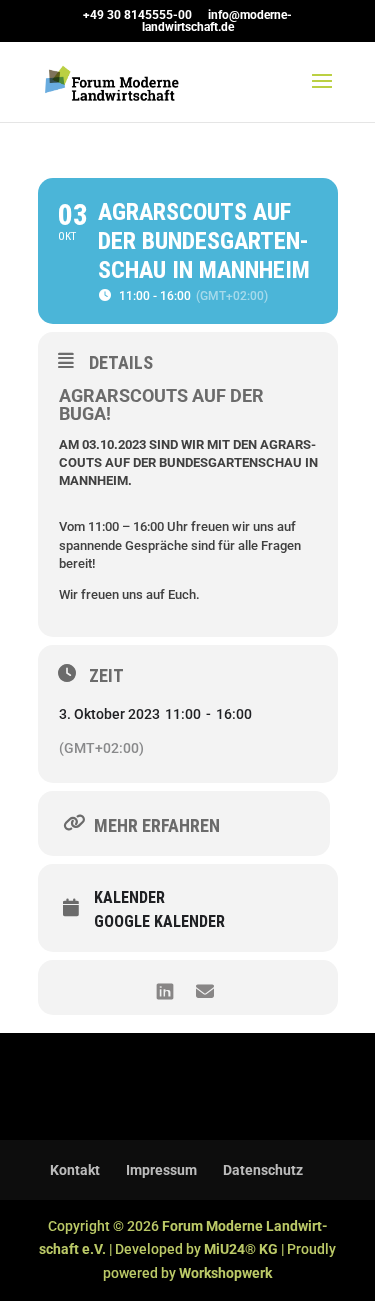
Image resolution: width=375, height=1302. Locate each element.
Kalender (129, 898)
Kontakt (75, 1170)
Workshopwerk (225, 1273)
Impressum (161, 1170)
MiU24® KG (241, 1249)
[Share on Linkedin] (165, 987)
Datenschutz (263, 1170)
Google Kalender (159, 922)
